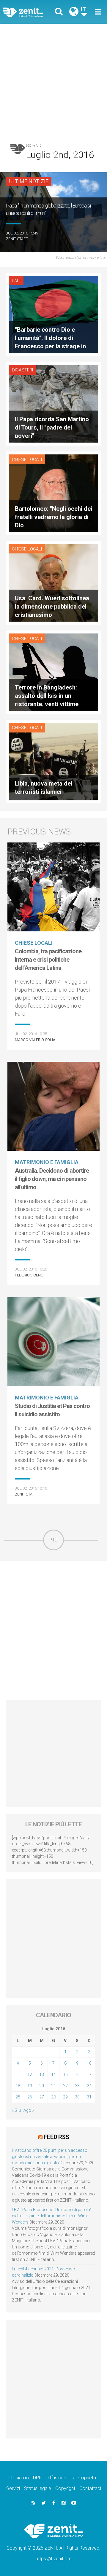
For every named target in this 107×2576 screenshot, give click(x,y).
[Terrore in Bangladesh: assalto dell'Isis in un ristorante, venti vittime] (53, 672)
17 (89, 2074)
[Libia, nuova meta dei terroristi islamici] (53, 761)
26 (30, 2097)
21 (53, 2086)
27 (42, 2097)
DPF (37, 2478)
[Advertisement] (53, 80)
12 (30, 2074)
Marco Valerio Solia (35, 1040)
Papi (16, 281)
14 (53, 2074)
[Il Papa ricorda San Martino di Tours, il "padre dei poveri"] (53, 403)
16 (77, 2074)
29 (65, 2097)
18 (18, 2086)
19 (30, 2086)
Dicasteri (22, 370)
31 (89, 2097)
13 (42, 2074)
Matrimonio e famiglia (47, 1162)
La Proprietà (83, 2478)
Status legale (38, 2488)
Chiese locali (27, 459)
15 (65, 2074)
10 (89, 2063)
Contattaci (90, 2488)
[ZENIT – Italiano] (30, 12)
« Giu (16, 2110)
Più (53, 1540)
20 (42, 2086)
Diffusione (56, 2478)
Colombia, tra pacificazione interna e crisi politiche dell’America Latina (48, 960)
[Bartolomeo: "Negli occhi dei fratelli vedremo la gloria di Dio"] (53, 493)
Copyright (65, 2488)
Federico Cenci (30, 1275)
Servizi (13, 2488)
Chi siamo (19, 2478)
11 (18, 2074)
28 (53, 2097)
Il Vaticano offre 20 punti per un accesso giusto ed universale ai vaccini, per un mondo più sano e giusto (50, 2157)
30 (77, 2097)
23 (77, 2086)
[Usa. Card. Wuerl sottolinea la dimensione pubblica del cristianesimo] (53, 582)
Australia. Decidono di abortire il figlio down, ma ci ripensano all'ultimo (52, 1179)
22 (65, 2086)
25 (18, 2097)
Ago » (29, 2110)
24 (89, 2086)
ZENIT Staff (17, 239)
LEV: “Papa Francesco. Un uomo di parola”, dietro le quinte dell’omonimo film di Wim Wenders (52, 2216)
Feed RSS (56, 2137)
